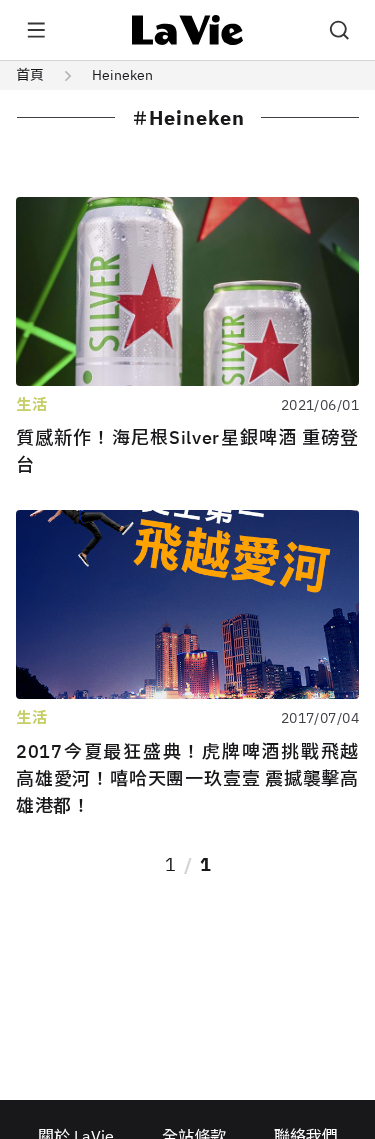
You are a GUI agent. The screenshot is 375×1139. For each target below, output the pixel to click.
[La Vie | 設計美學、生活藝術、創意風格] (187, 30)
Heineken (122, 75)
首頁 (30, 75)
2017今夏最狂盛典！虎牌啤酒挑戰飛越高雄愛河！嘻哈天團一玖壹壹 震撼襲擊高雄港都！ (187, 778)
